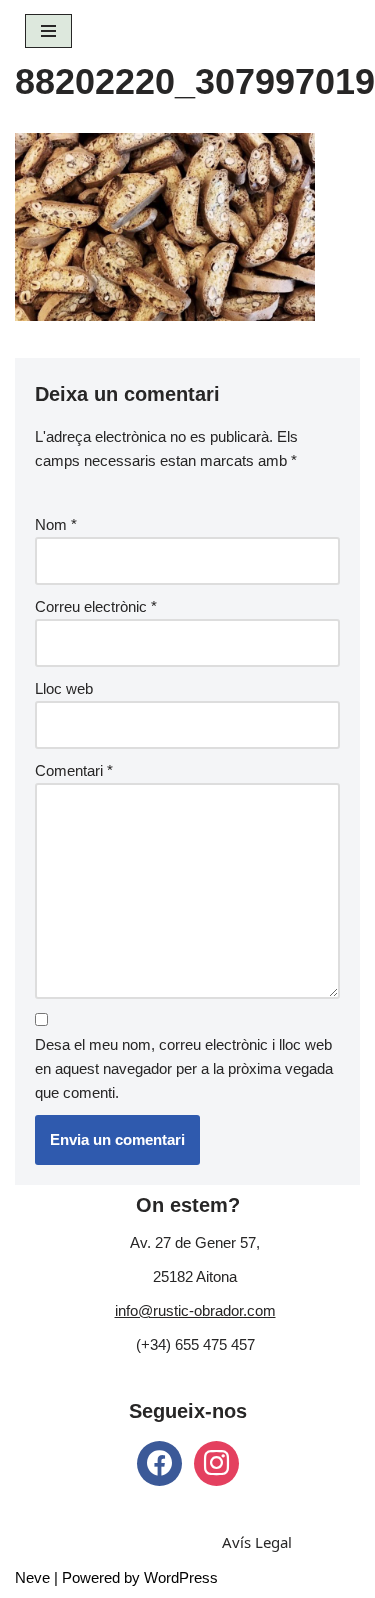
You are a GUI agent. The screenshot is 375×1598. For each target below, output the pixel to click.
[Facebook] (159, 1461)
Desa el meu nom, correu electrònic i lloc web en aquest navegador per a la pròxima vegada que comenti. (184, 1068)
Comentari (74, 770)
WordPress (181, 1577)
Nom (56, 524)
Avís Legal (257, 1542)
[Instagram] (216, 1461)
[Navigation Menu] (48, 31)
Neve (32, 1577)
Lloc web (64, 688)
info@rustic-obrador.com (195, 1310)
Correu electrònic (96, 606)
